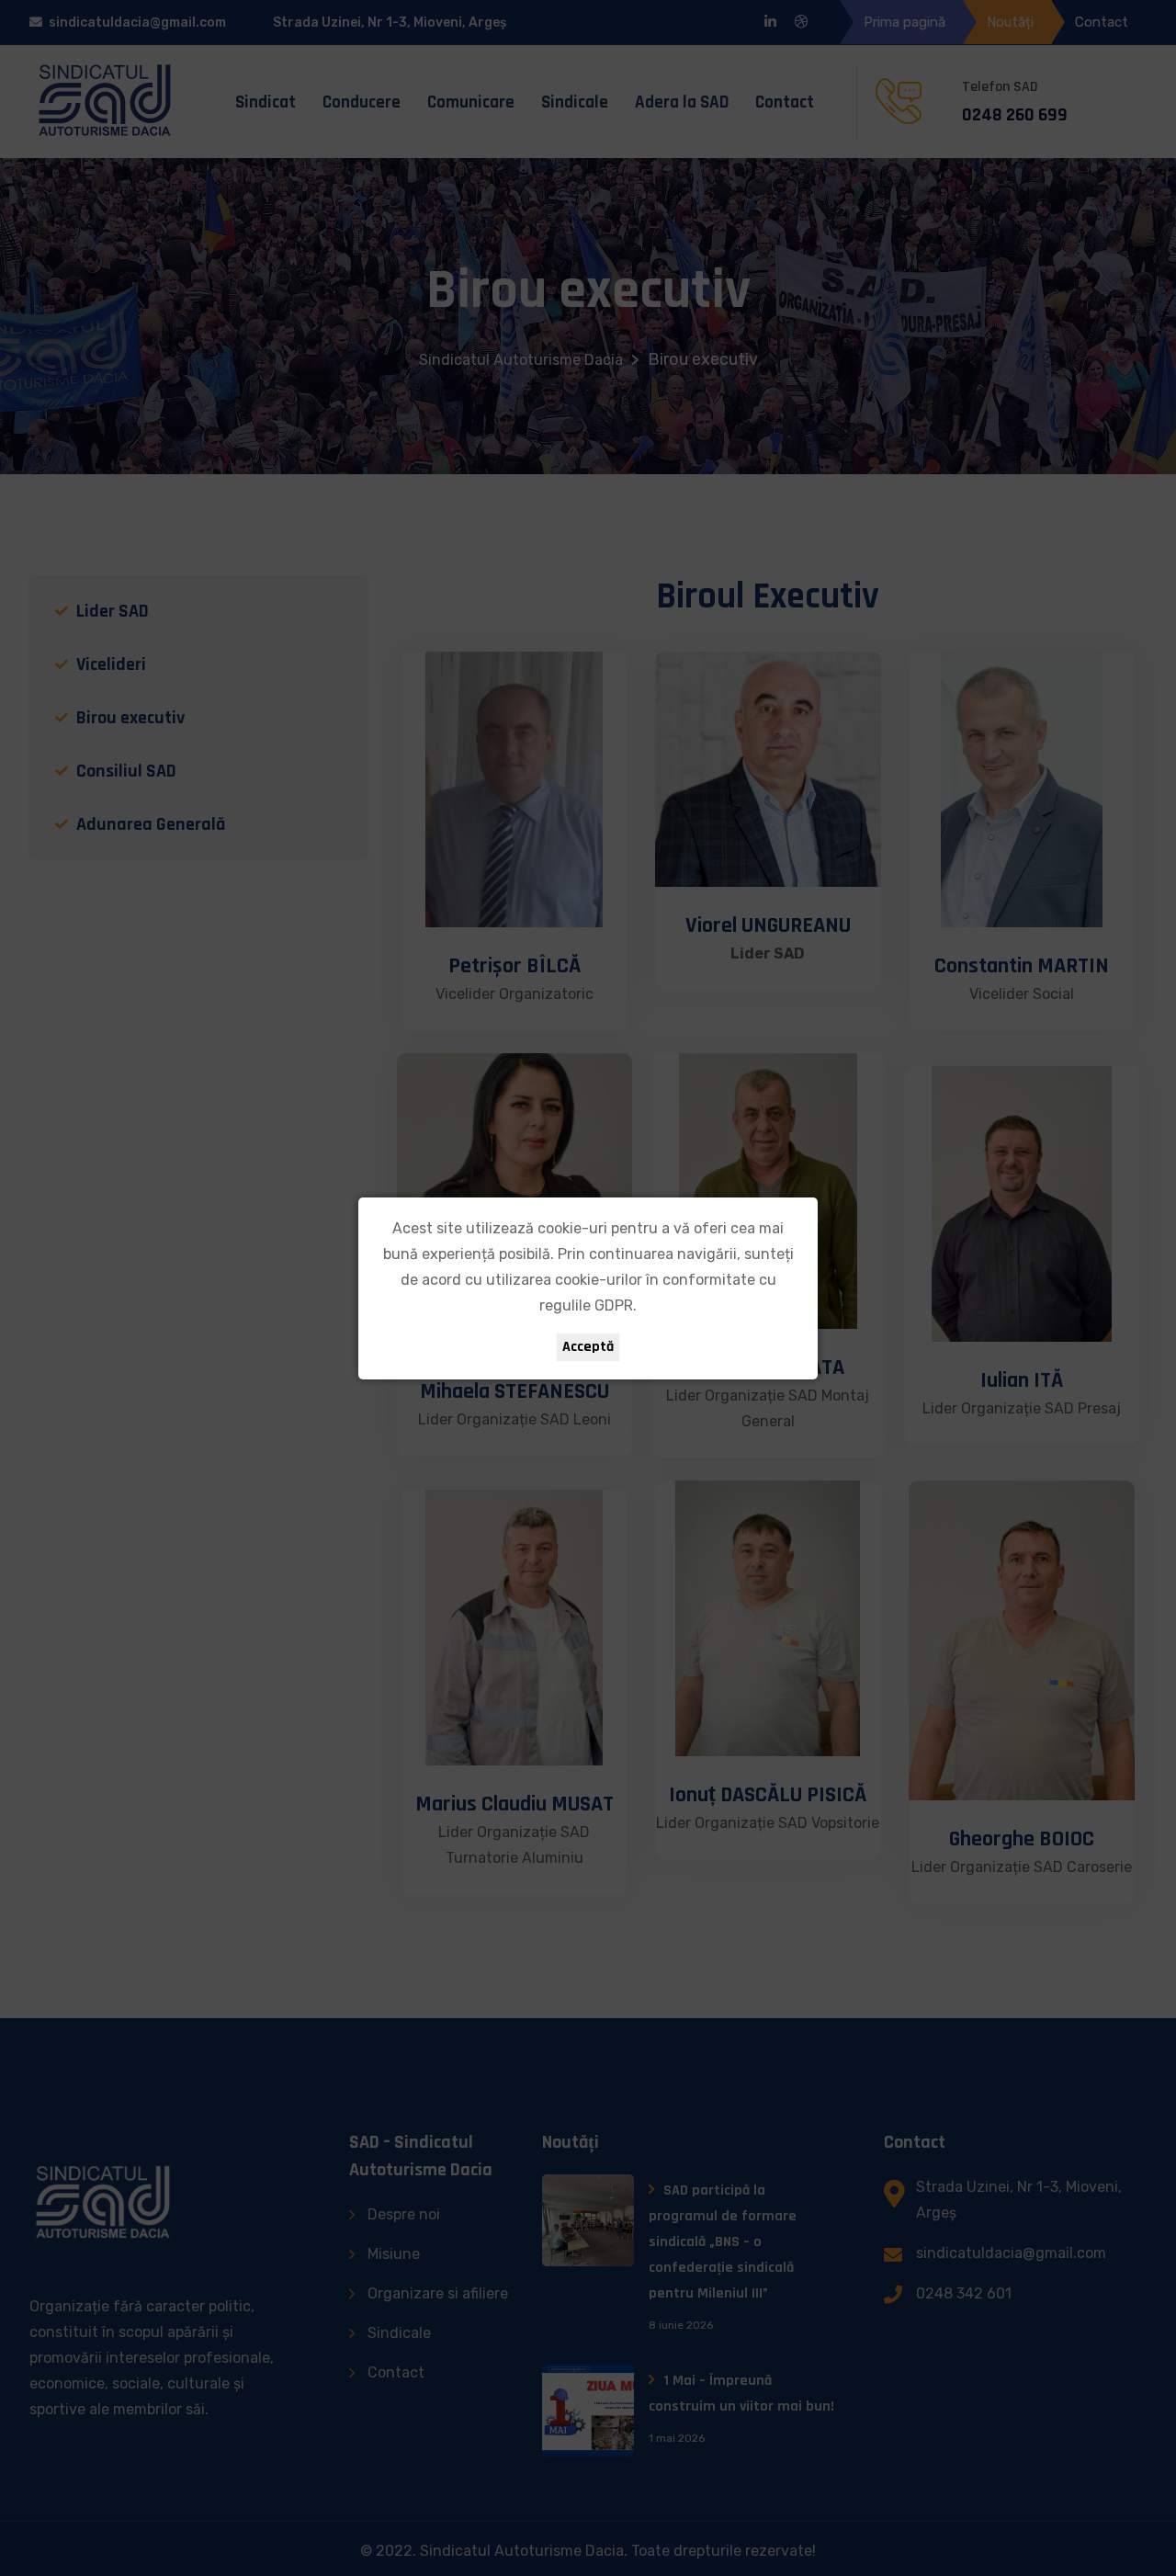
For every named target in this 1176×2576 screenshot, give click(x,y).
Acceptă (588, 1347)
